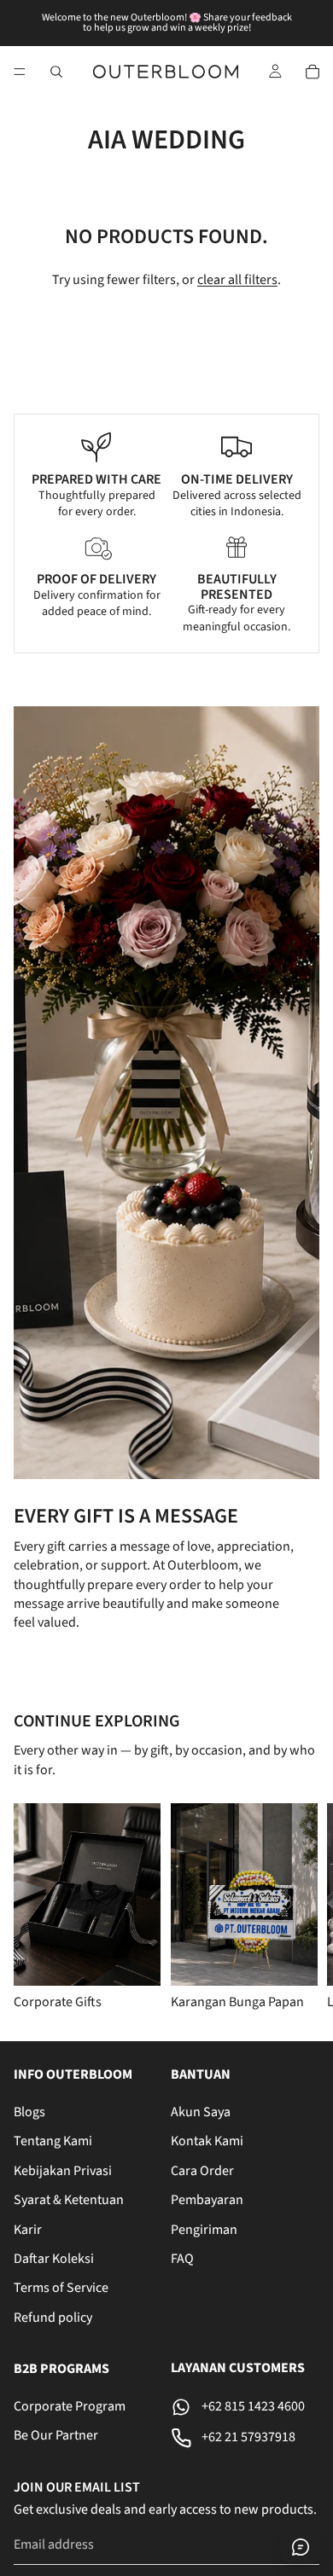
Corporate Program (70, 2406)
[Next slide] (299, 1908)
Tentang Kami (53, 2141)
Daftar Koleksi (54, 2259)
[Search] (56, 72)
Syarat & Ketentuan (69, 2200)
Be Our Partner (56, 2435)
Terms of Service (61, 2288)
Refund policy (53, 2317)
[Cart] (313, 72)
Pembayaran (207, 2200)
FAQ (182, 2259)
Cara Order (202, 2170)
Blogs (29, 2112)
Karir (28, 2229)
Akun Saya (201, 2112)
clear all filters (237, 280)
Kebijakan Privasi (63, 2170)
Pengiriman (204, 2229)
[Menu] (20, 72)
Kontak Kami (207, 2141)
